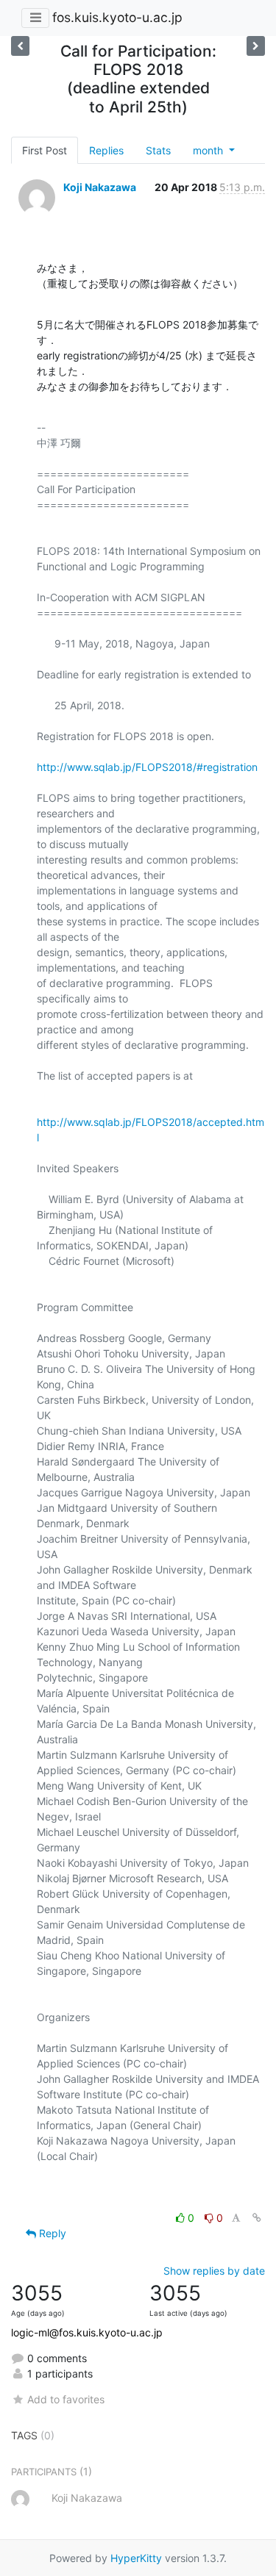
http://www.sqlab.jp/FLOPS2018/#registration (147, 767)
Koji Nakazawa (100, 187)
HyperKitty (136, 2558)
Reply (51, 2233)
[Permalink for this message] (257, 2218)
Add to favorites (66, 2399)
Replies (106, 150)
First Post (45, 150)
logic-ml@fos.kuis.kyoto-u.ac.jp (87, 2332)
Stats (158, 150)
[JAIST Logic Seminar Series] (20, 46)
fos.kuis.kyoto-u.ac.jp (117, 17)
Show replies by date (214, 2271)
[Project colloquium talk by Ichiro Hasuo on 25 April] (256, 46)
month (209, 150)
